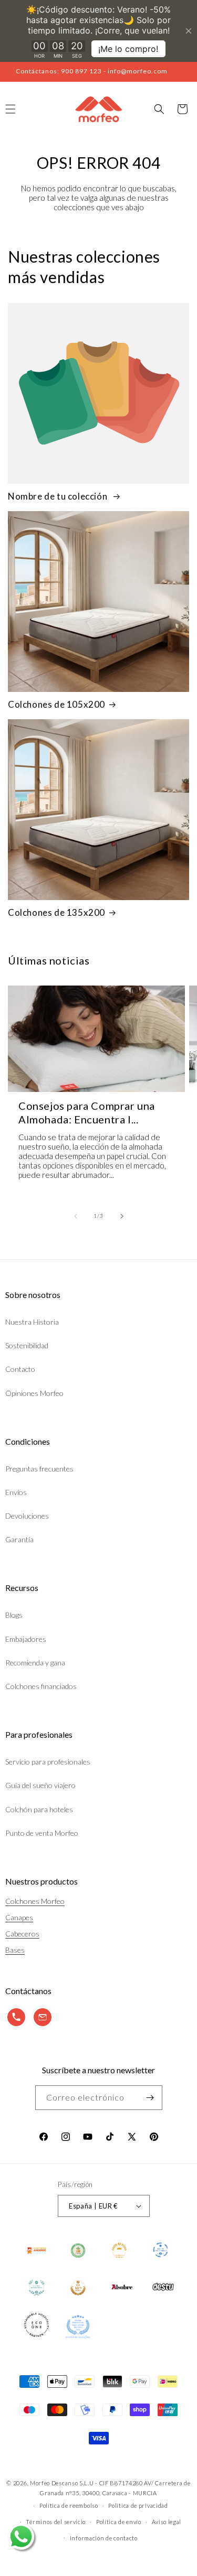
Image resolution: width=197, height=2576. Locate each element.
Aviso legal (167, 2522)
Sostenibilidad (27, 1345)
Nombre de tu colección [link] (59, 496)
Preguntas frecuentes (39, 1469)
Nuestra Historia (32, 1322)
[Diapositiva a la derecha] (122, 1216)
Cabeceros (22, 1934)
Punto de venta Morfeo (42, 1833)
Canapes (19, 1917)
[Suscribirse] (150, 2098)
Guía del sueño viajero (40, 1785)
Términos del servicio (56, 2522)
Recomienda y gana (35, 1663)
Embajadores (26, 1639)
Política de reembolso (69, 2505)
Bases (15, 1950)
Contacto (20, 1369)
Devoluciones (27, 1516)
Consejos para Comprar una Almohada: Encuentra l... (87, 1112)
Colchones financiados (41, 1686)
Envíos (16, 1492)
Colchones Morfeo (35, 1901)
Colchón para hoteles (39, 1809)
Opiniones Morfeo (34, 1393)
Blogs (14, 1615)
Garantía (19, 1539)
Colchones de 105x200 (56, 704)
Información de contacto (104, 2538)
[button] (159, 109)
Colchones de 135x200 (56, 912)
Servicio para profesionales (48, 1762)
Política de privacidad (138, 2505)
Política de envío (119, 2522)
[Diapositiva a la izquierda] (76, 1216)
